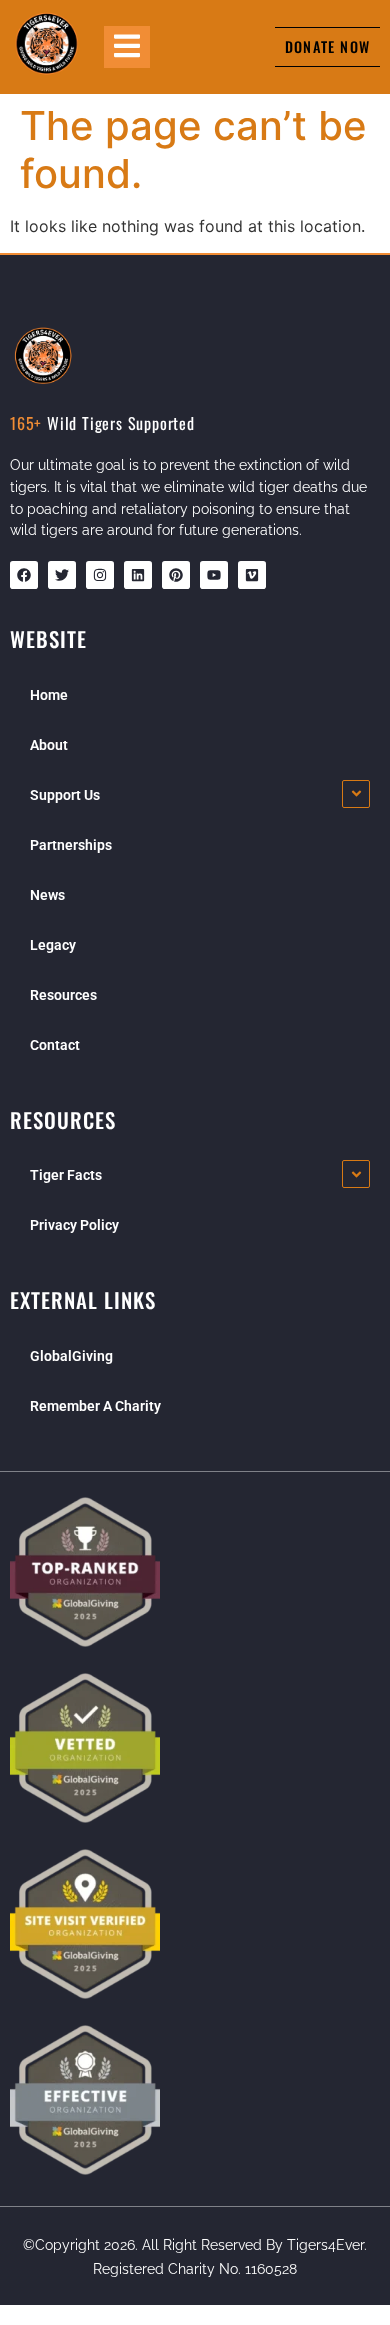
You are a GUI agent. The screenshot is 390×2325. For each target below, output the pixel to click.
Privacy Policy (74, 1225)
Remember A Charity (95, 1406)
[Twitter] (62, 575)
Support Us (65, 795)
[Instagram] (100, 575)
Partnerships (71, 845)
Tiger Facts (66, 1175)
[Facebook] (24, 575)
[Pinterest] (176, 575)
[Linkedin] (138, 575)
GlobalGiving (71, 1356)
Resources (63, 995)
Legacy (53, 945)
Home (49, 695)
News (47, 895)
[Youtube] (214, 575)
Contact (55, 1045)
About (49, 745)
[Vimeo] (252, 575)
